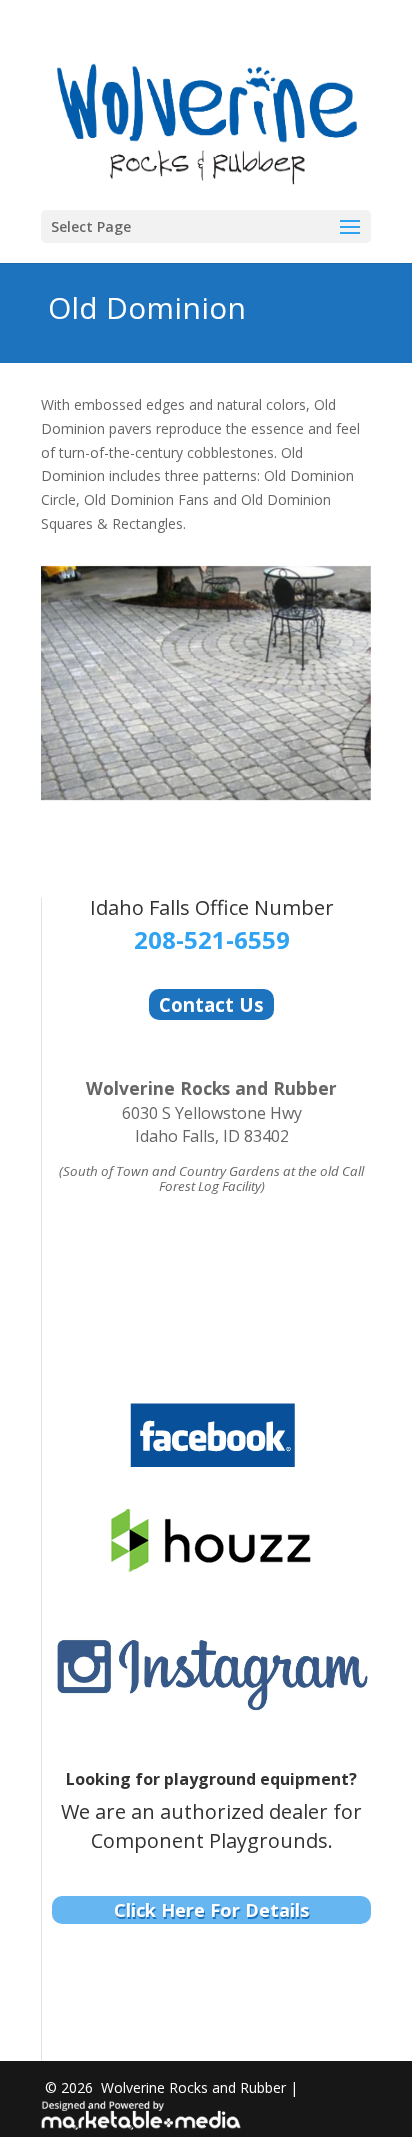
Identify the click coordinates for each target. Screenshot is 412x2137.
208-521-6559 (212, 939)
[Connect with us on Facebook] (211, 1458)
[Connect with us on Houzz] (211, 1561)
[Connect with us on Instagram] (211, 1701)
